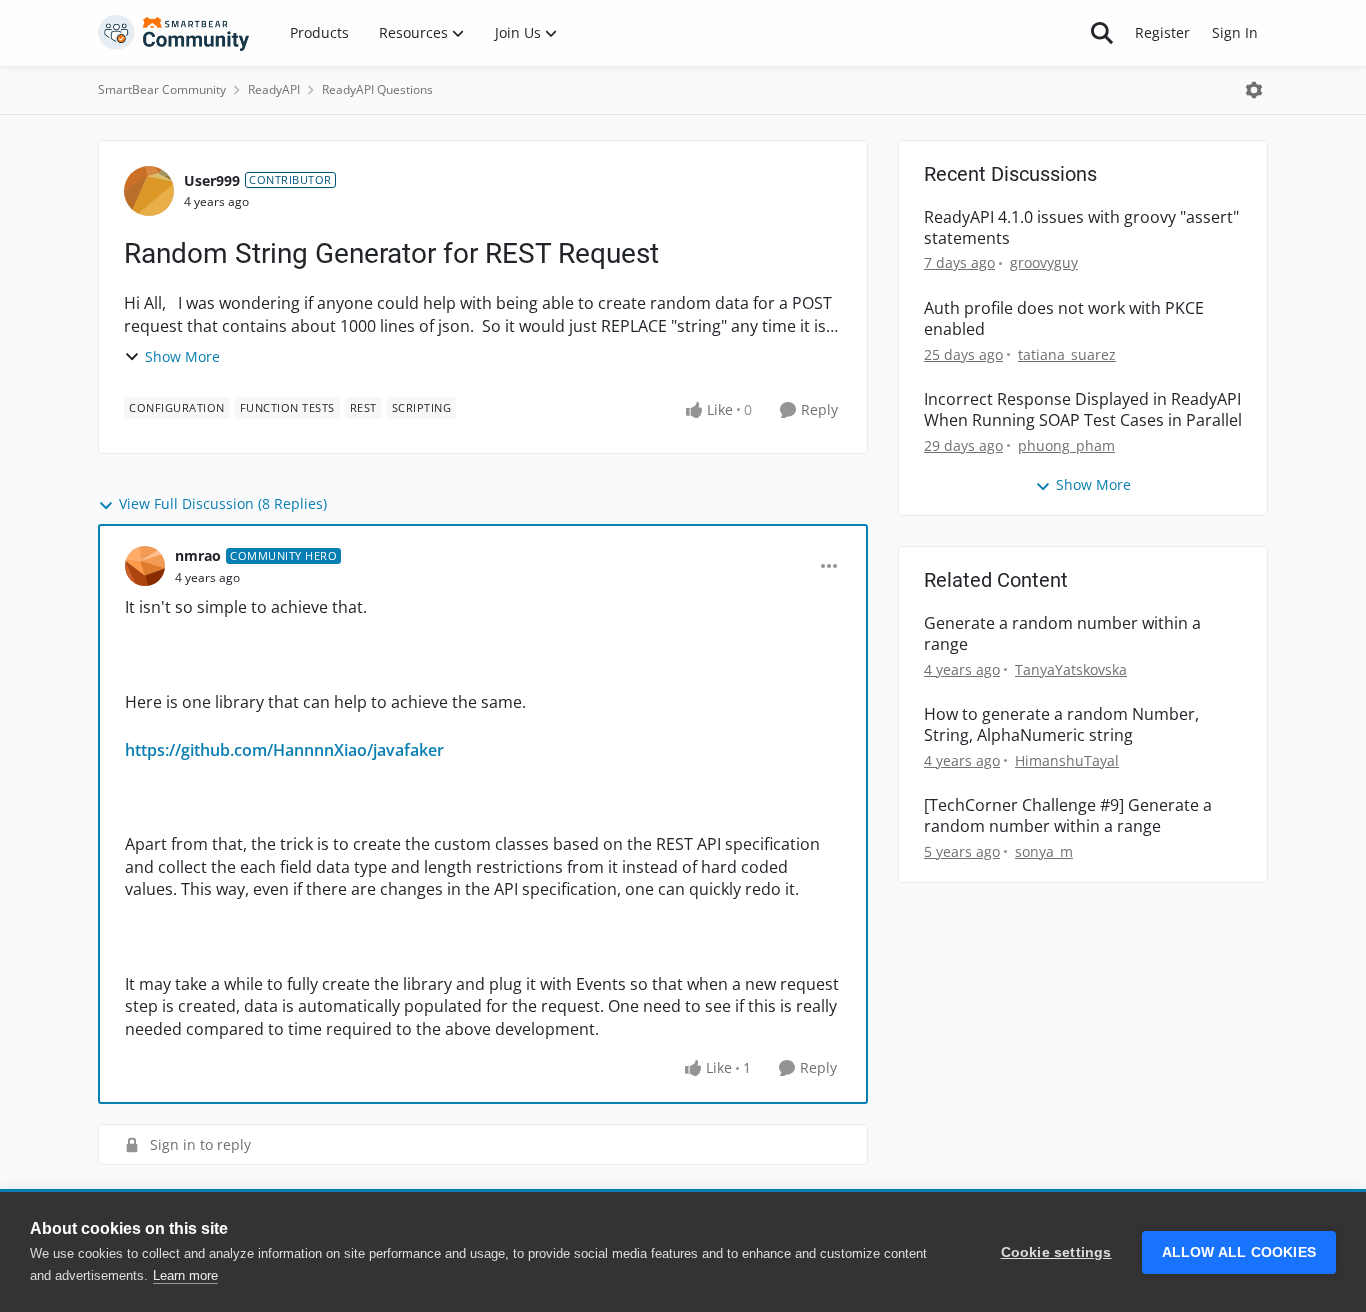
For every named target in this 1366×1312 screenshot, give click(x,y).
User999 (212, 180)
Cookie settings (1056, 1252)
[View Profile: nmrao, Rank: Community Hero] (145, 566)
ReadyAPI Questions (377, 89)
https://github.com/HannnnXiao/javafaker (284, 750)
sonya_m (1044, 851)
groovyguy (1044, 262)
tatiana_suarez (1067, 354)
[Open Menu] (1254, 90)
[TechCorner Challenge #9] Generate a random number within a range (1068, 816)
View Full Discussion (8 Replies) (223, 503)
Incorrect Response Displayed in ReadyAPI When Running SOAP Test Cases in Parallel (1083, 410)
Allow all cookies (1239, 1252)
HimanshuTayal (1067, 760)
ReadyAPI (274, 89)
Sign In (1235, 32)
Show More (182, 356)
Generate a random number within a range (1062, 634)
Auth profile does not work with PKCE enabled (1064, 319)
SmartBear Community (162, 89)
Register (1162, 32)
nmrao (198, 555)
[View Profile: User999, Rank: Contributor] (149, 191)
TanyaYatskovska (1071, 669)
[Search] (1102, 33)
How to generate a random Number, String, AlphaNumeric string (1061, 725)
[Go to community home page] (174, 33)
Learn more (185, 1275)
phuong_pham (1066, 445)
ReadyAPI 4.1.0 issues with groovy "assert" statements (1081, 228)
